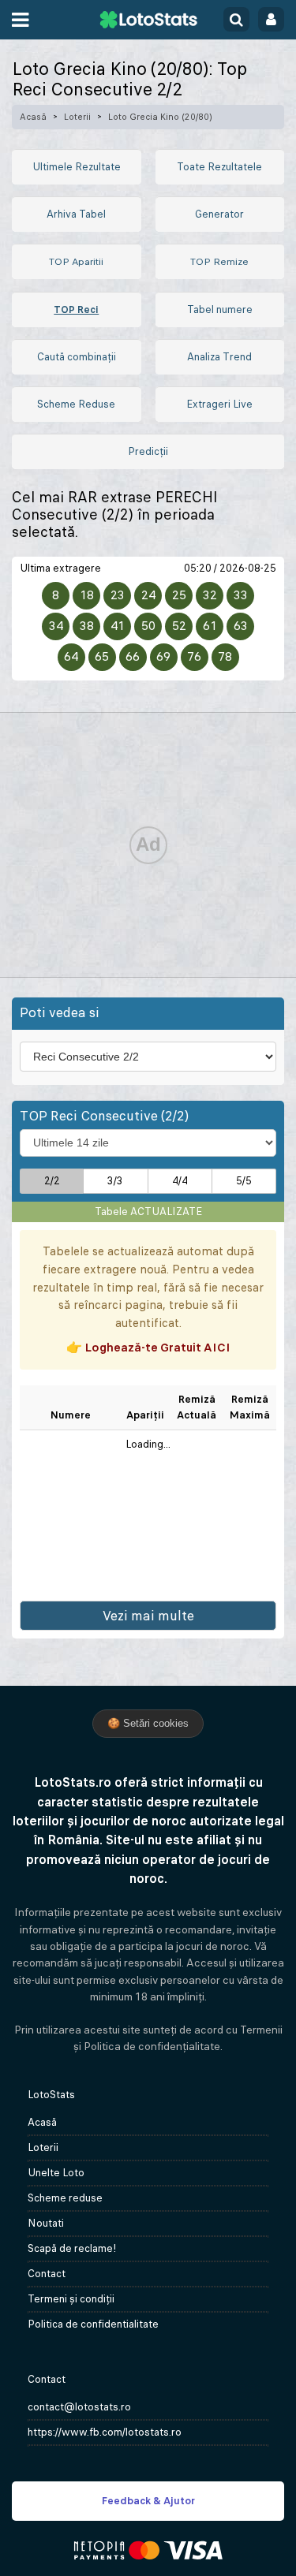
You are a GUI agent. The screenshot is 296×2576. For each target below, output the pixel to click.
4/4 (180, 1181)
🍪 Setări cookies (148, 1723)
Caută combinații (77, 357)
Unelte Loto (56, 2173)
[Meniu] (20, 20)
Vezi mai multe (148, 1616)
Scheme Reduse (76, 404)
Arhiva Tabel (76, 214)
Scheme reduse (65, 2198)
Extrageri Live (219, 404)
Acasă (33, 117)
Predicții (148, 451)
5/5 (244, 1181)
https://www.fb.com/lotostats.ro (105, 2432)
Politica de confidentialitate (93, 2324)
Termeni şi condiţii (71, 2299)
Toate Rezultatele (219, 167)
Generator (219, 214)
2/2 (52, 1181)
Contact (47, 2274)
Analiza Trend (219, 357)
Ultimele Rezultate (77, 167)
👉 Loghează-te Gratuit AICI (148, 1347)
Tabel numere (220, 309)
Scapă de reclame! (72, 2248)
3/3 (115, 1181)
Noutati (46, 2223)
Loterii (77, 117)
